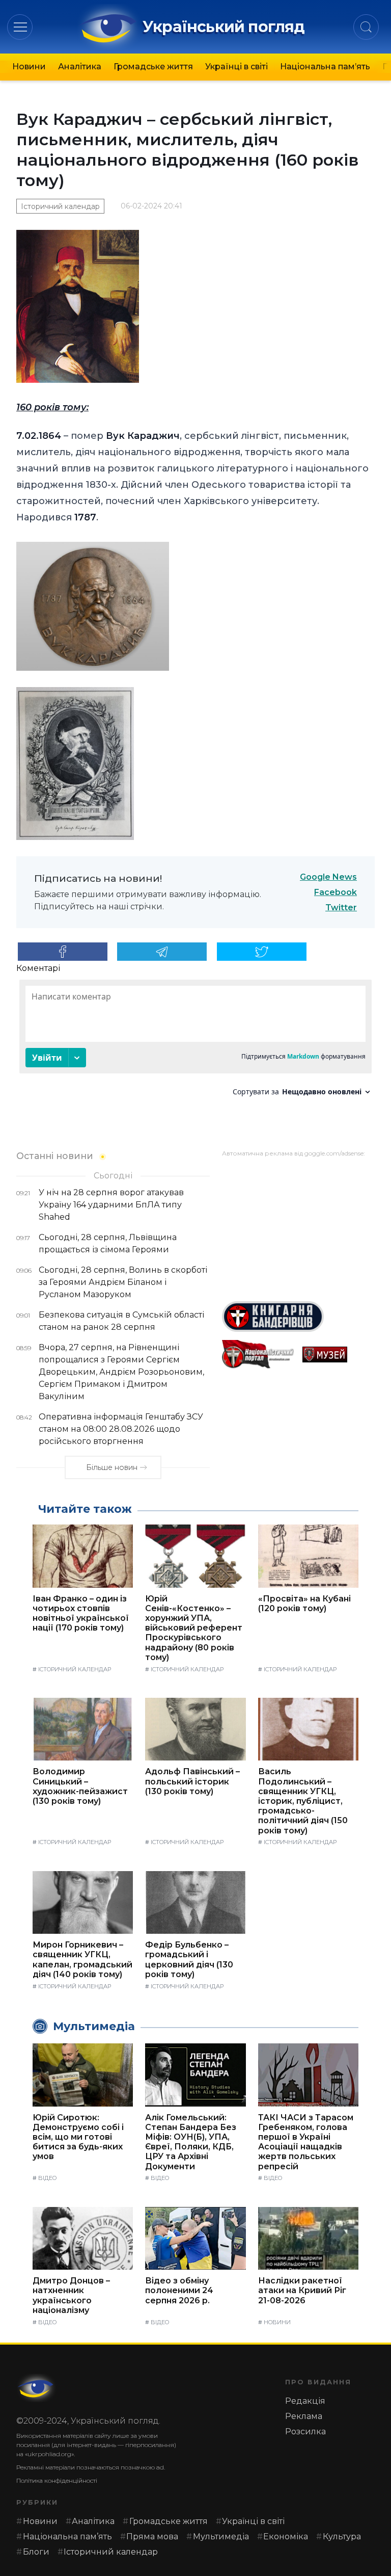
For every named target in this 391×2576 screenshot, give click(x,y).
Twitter (341, 908)
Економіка (286, 2536)
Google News (328, 877)
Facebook (336, 892)
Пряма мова (152, 2536)
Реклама (304, 2416)
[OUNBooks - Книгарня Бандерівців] (298, 1317)
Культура (342, 2536)
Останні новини (55, 1156)
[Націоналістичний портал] (258, 1355)
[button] (20, 27)
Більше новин (112, 1467)
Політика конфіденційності (57, 2480)
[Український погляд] (37, 2388)
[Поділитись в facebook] (63, 952)
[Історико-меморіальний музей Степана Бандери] (339, 1355)
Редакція (305, 2401)
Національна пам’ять (325, 67)
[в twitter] (262, 952)
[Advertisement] (298, 1225)
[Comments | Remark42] (195, 1042)
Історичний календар (60, 206)
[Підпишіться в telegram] (162, 952)
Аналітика (80, 67)
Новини (29, 67)
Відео (47, 2178)
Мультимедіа (221, 2536)
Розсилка (305, 2432)
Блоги (36, 2552)
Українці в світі (236, 67)
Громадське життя (153, 67)
